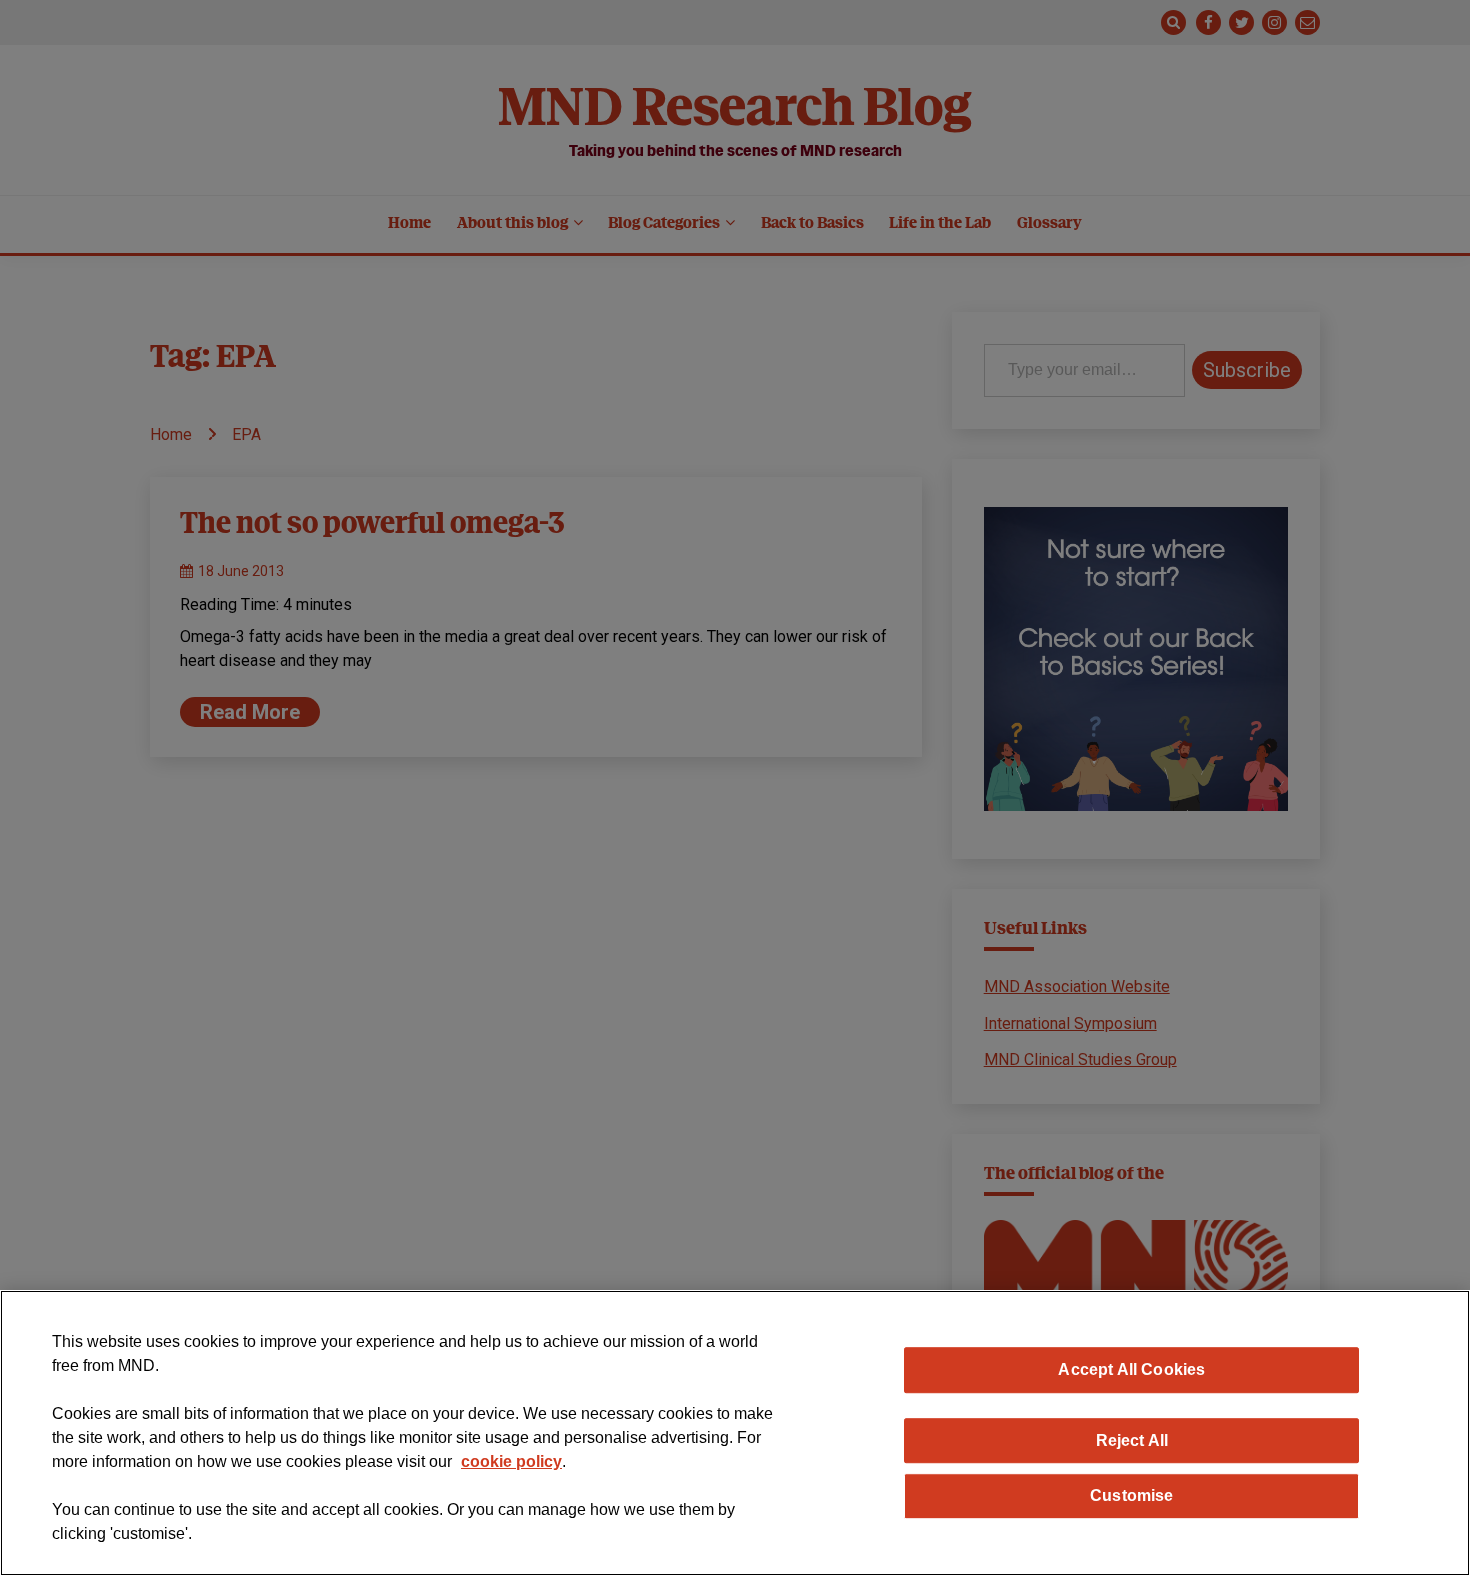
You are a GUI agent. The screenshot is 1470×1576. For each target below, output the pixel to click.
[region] (735, 1433)
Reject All (1132, 1440)
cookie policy (511, 1461)
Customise (1131, 1495)
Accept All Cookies (1131, 1369)
